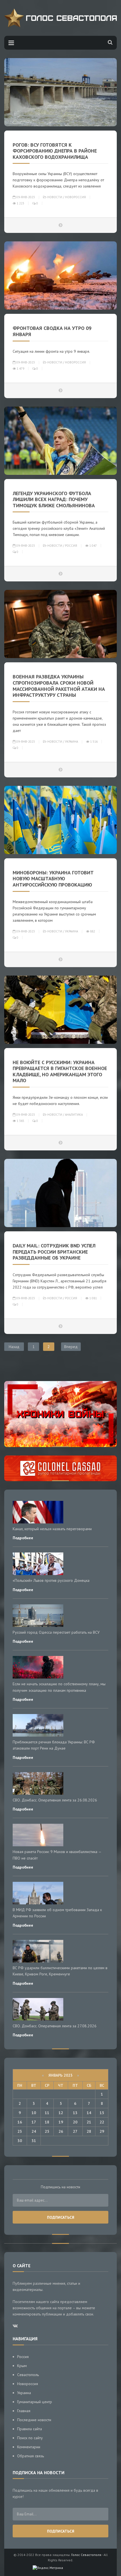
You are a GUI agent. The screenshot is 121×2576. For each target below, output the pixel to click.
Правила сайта (30, 2429)
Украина (71, 742)
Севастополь (28, 2375)
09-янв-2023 (25, 197)
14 (89, 2113)
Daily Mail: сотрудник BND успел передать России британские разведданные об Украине (54, 1252)
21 (89, 2122)
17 (34, 2122)
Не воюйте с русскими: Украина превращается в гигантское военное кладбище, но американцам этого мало (60, 1071)
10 (34, 2113)
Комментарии (29, 2447)
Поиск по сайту (30, 2438)
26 (61, 2131)
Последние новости (34, 2420)
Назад (14, 1347)
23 (20, 2131)
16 (20, 2122)
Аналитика (74, 1115)
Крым (22, 2366)
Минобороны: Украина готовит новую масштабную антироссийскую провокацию (53, 879)
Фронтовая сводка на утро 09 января (52, 331)
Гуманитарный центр (35, 2402)
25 (47, 2131)
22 (102, 2122)
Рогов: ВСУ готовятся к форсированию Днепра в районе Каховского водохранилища (55, 151)
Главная (24, 2411)
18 (47, 2122)
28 (89, 2131)
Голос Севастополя (86, 2555)
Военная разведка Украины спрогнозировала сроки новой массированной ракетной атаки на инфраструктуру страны (59, 686)
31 (34, 2141)
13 (75, 2113)
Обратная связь (31, 2456)
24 (34, 2131)
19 (61, 2122)
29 (102, 2131)
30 (20, 2141)
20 (75, 2122)
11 (47, 2113)
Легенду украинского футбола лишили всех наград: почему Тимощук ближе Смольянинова (54, 499)
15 (102, 2113)
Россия (71, 546)
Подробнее (23, 1538)
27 (75, 2131)
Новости (55, 197)
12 (61, 2113)
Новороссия (75, 197)
